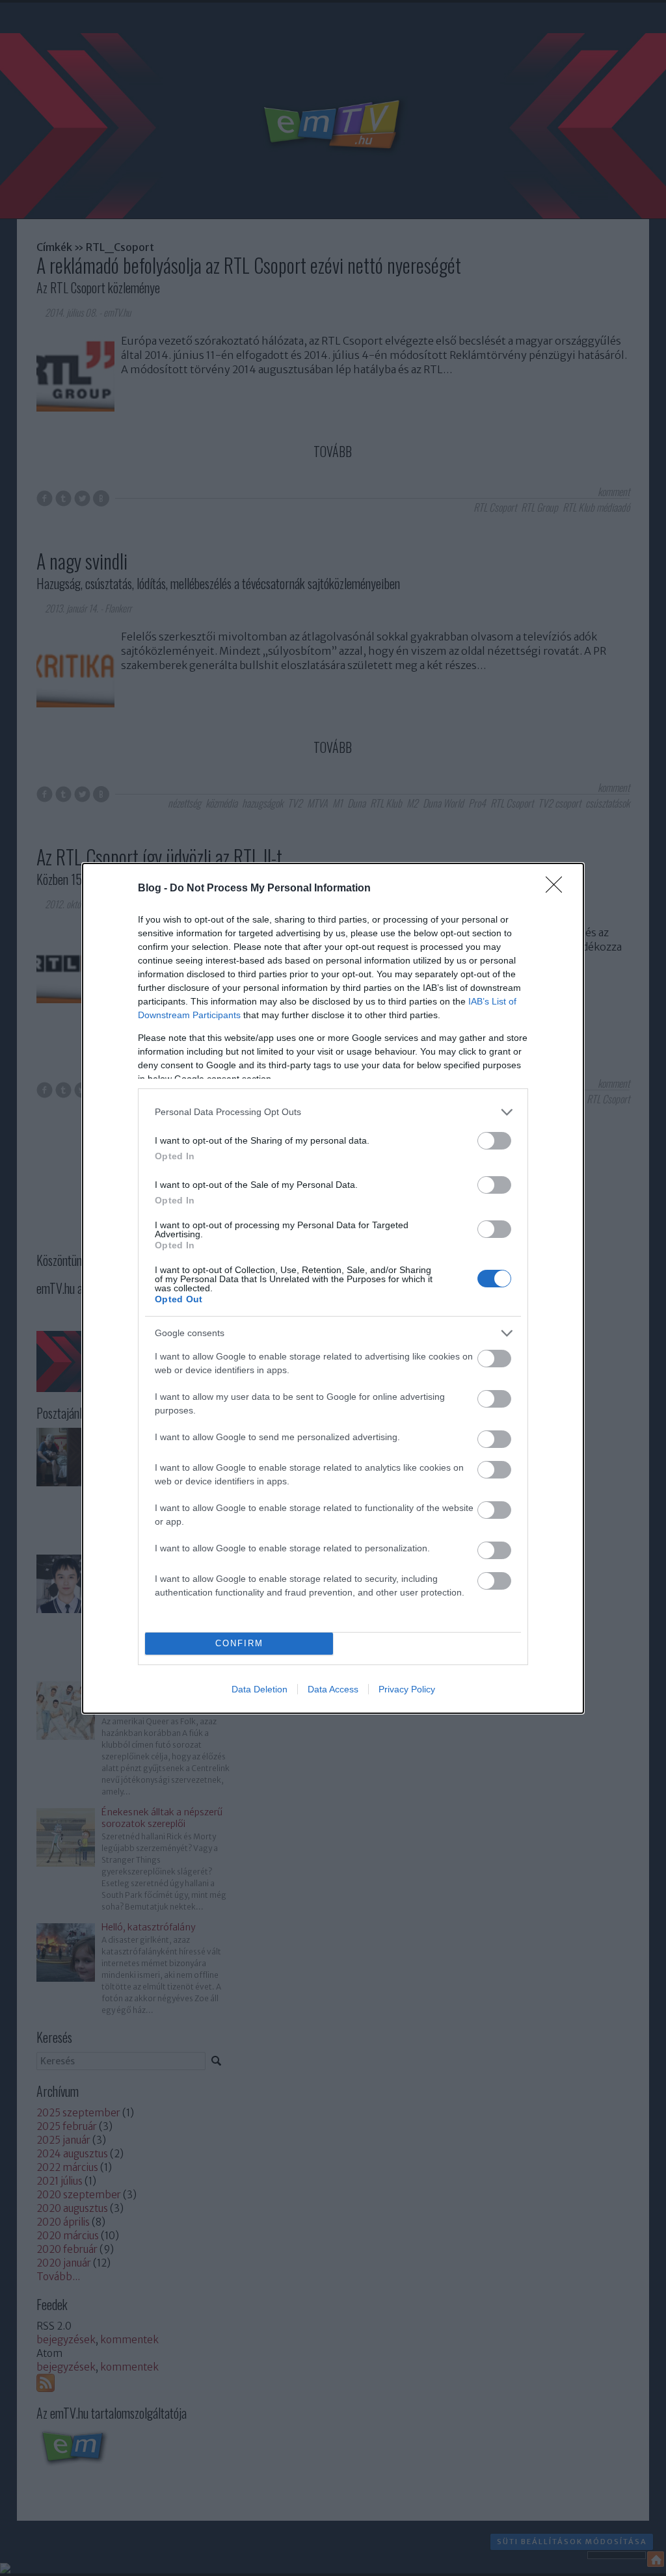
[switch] (494, 1141)
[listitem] (333, 1112)
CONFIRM (239, 1643)
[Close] (558, 889)
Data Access (333, 1689)
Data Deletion (260, 1689)
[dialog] (333, 1288)
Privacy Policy (407, 1689)
